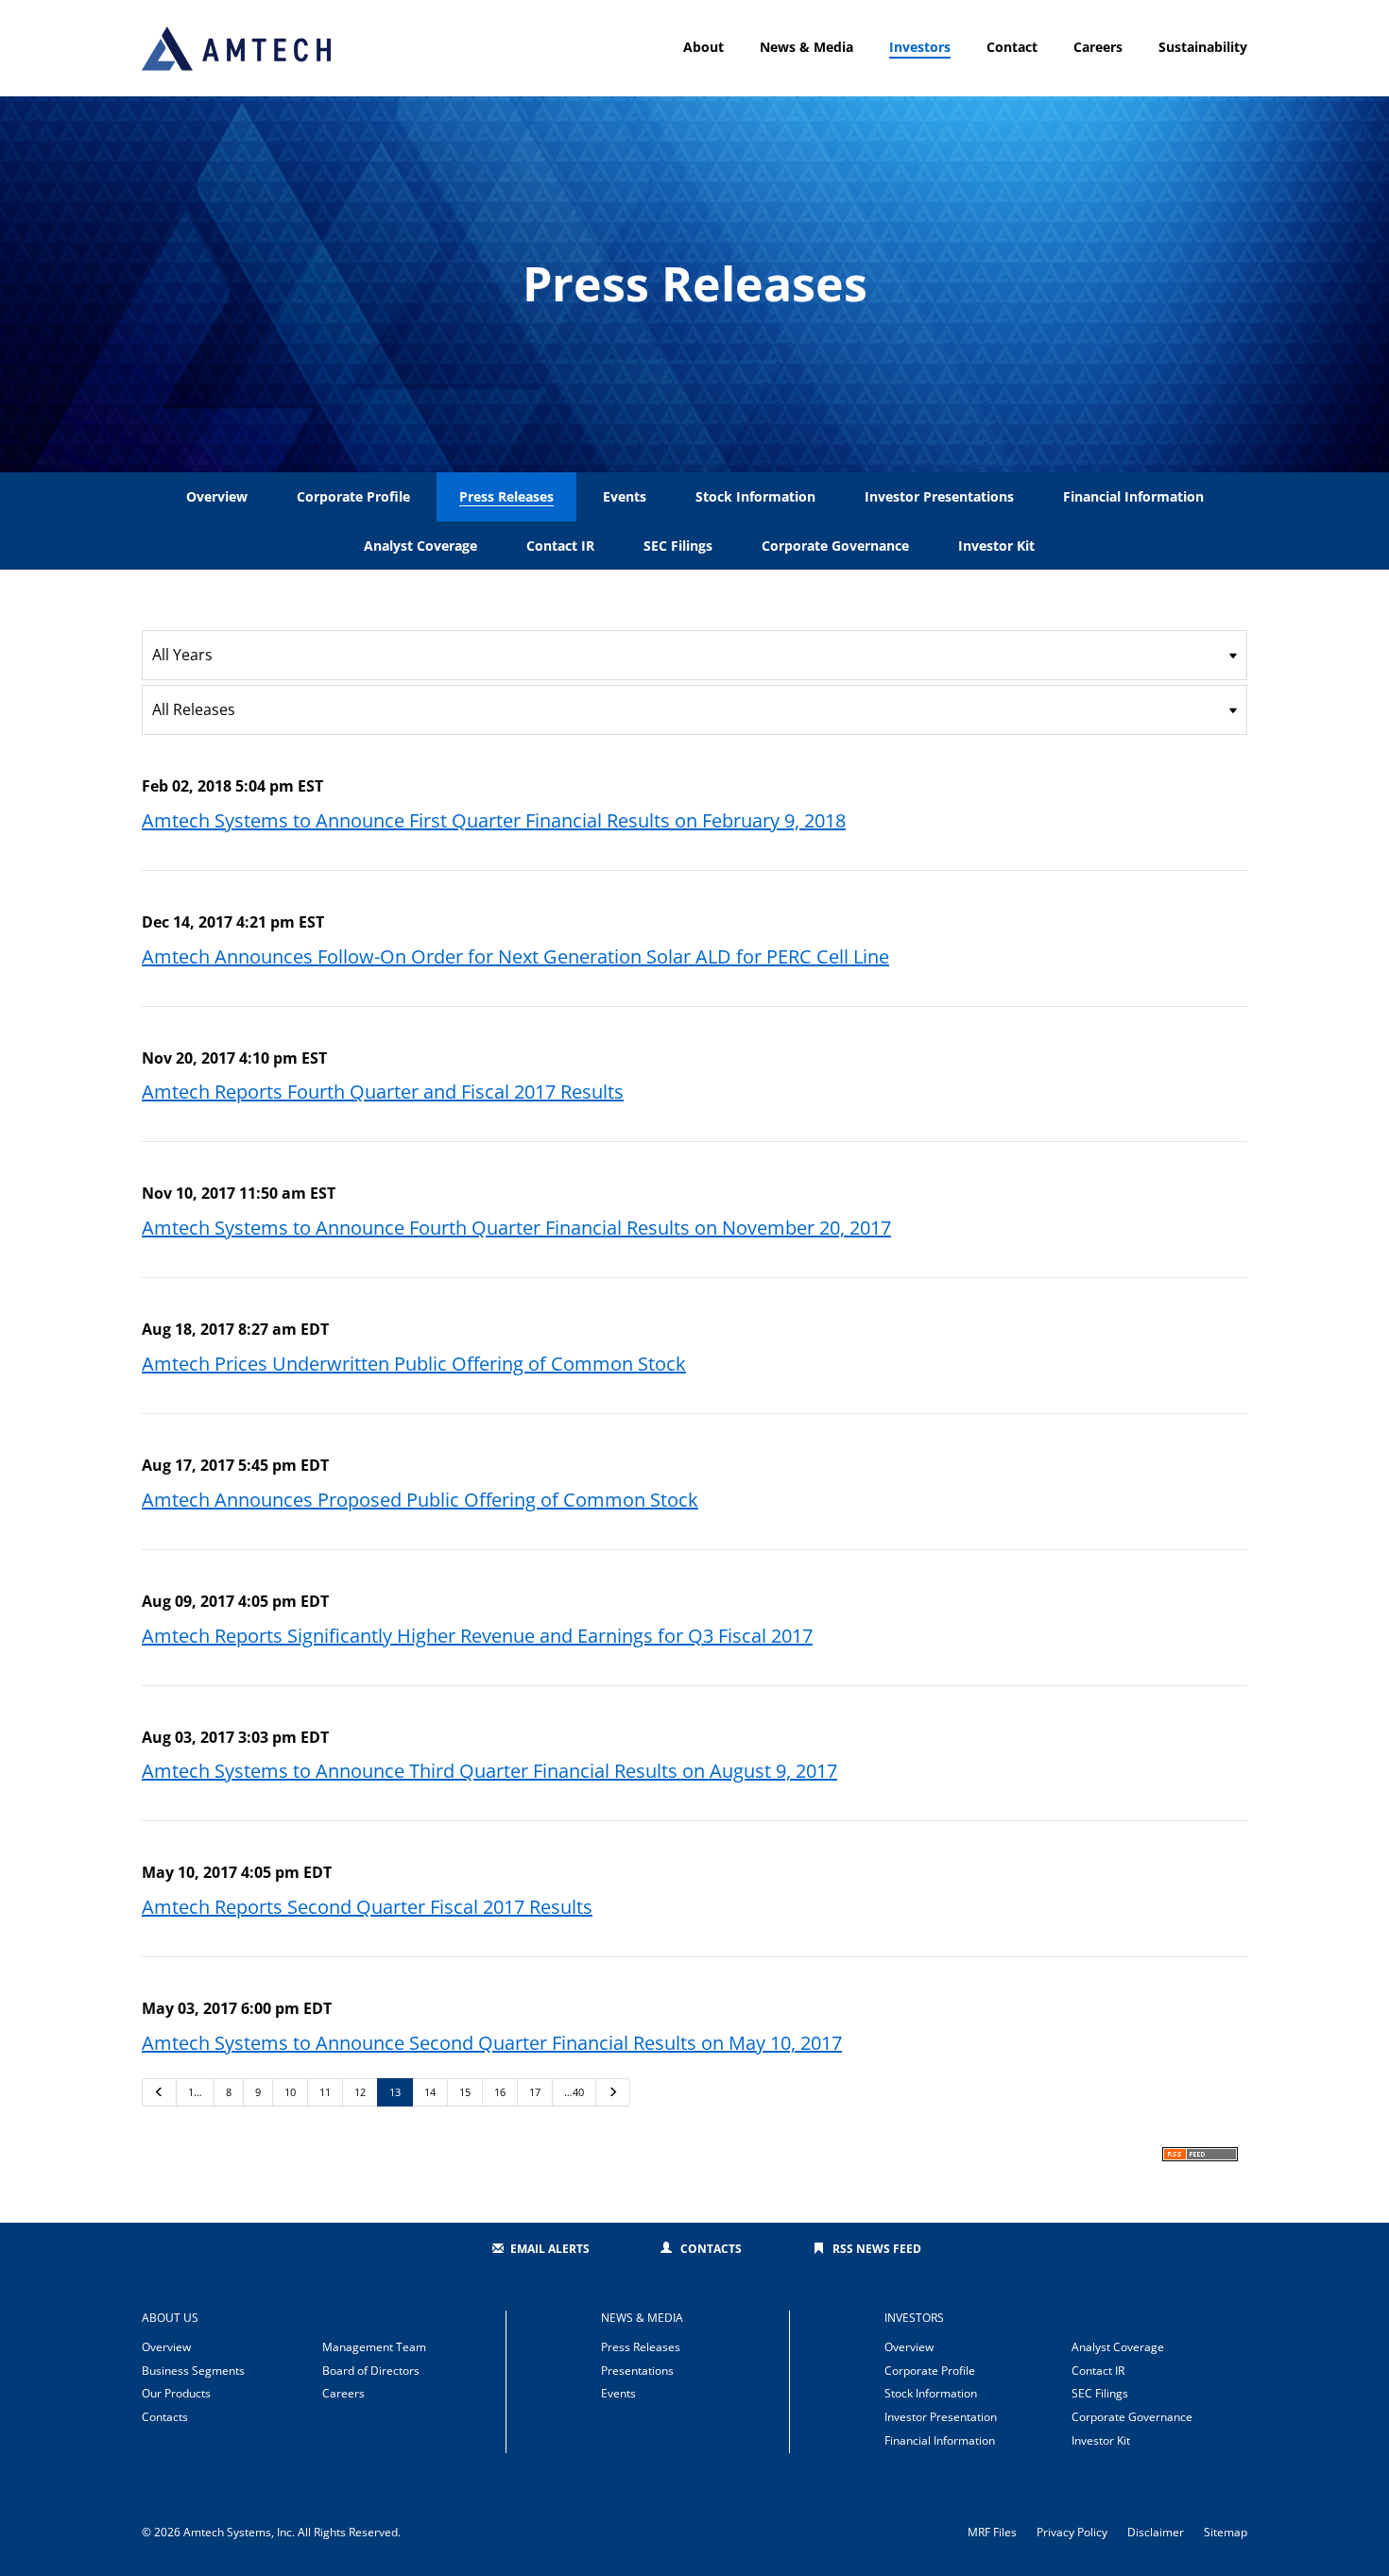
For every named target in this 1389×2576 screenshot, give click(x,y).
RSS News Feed (877, 2249)
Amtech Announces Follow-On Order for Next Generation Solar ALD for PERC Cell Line (515, 956)
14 (430, 2092)
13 (395, 2092)
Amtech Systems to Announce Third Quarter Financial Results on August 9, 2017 (489, 1771)
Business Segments (193, 2371)
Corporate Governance (835, 546)
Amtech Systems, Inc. (239, 2532)
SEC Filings (678, 546)
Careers (1098, 47)
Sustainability (1203, 47)
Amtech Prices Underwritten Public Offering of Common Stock (414, 1364)
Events (625, 496)
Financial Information (1133, 496)
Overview (217, 496)
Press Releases (506, 496)
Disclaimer (1156, 2533)
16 (500, 2092)
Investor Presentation (941, 2417)
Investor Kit (996, 546)
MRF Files (992, 2533)
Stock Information (755, 496)
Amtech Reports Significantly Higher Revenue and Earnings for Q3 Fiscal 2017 (477, 1636)
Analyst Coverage (420, 546)
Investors (920, 47)
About (703, 47)
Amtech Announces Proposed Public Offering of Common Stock (420, 1500)
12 (360, 2092)
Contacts (711, 2249)
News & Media (806, 47)
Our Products (176, 2393)
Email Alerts (550, 2249)
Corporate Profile (353, 496)
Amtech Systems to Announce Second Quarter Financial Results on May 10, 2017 (492, 2043)
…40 (574, 2092)
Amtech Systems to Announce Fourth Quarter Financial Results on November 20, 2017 (516, 1228)
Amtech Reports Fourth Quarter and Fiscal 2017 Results (383, 1092)
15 (465, 2092)
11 (325, 2092)
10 (290, 2092)
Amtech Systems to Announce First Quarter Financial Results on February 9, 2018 (494, 820)
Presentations (637, 2371)
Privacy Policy (1072, 2533)
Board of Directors (371, 2371)
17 (535, 2092)
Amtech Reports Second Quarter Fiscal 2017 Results (367, 1907)
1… (195, 2092)
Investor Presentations (939, 496)
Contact (1012, 47)
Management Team (374, 2347)
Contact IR (560, 546)
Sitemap (1226, 2533)
